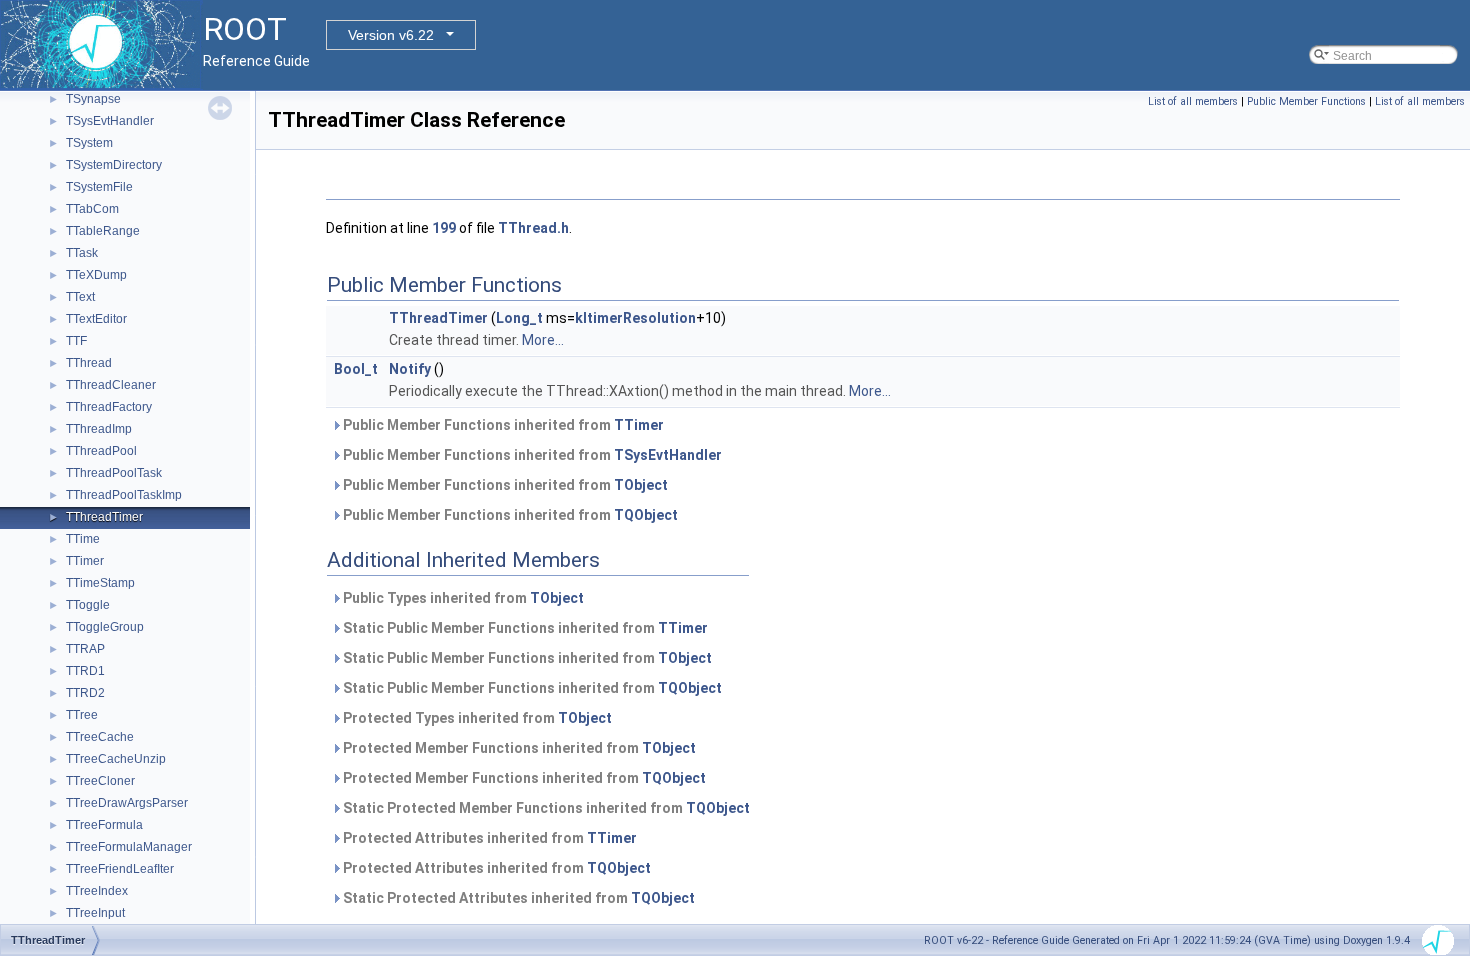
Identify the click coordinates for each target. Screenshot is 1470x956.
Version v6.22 (391, 35)
